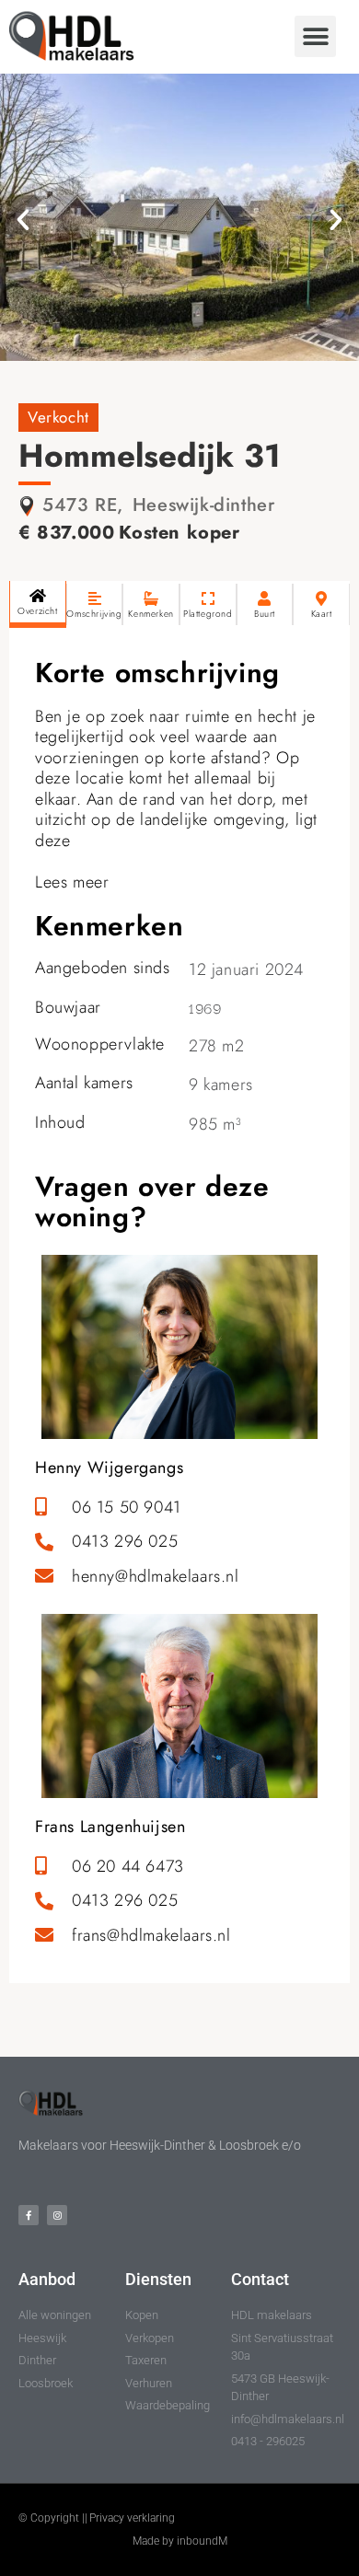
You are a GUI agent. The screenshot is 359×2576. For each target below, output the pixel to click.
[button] (315, 36)
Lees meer (72, 882)
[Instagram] (57, 2215)
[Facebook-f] (29, 2215)
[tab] (38, 604)
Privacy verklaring (132, 2518)
